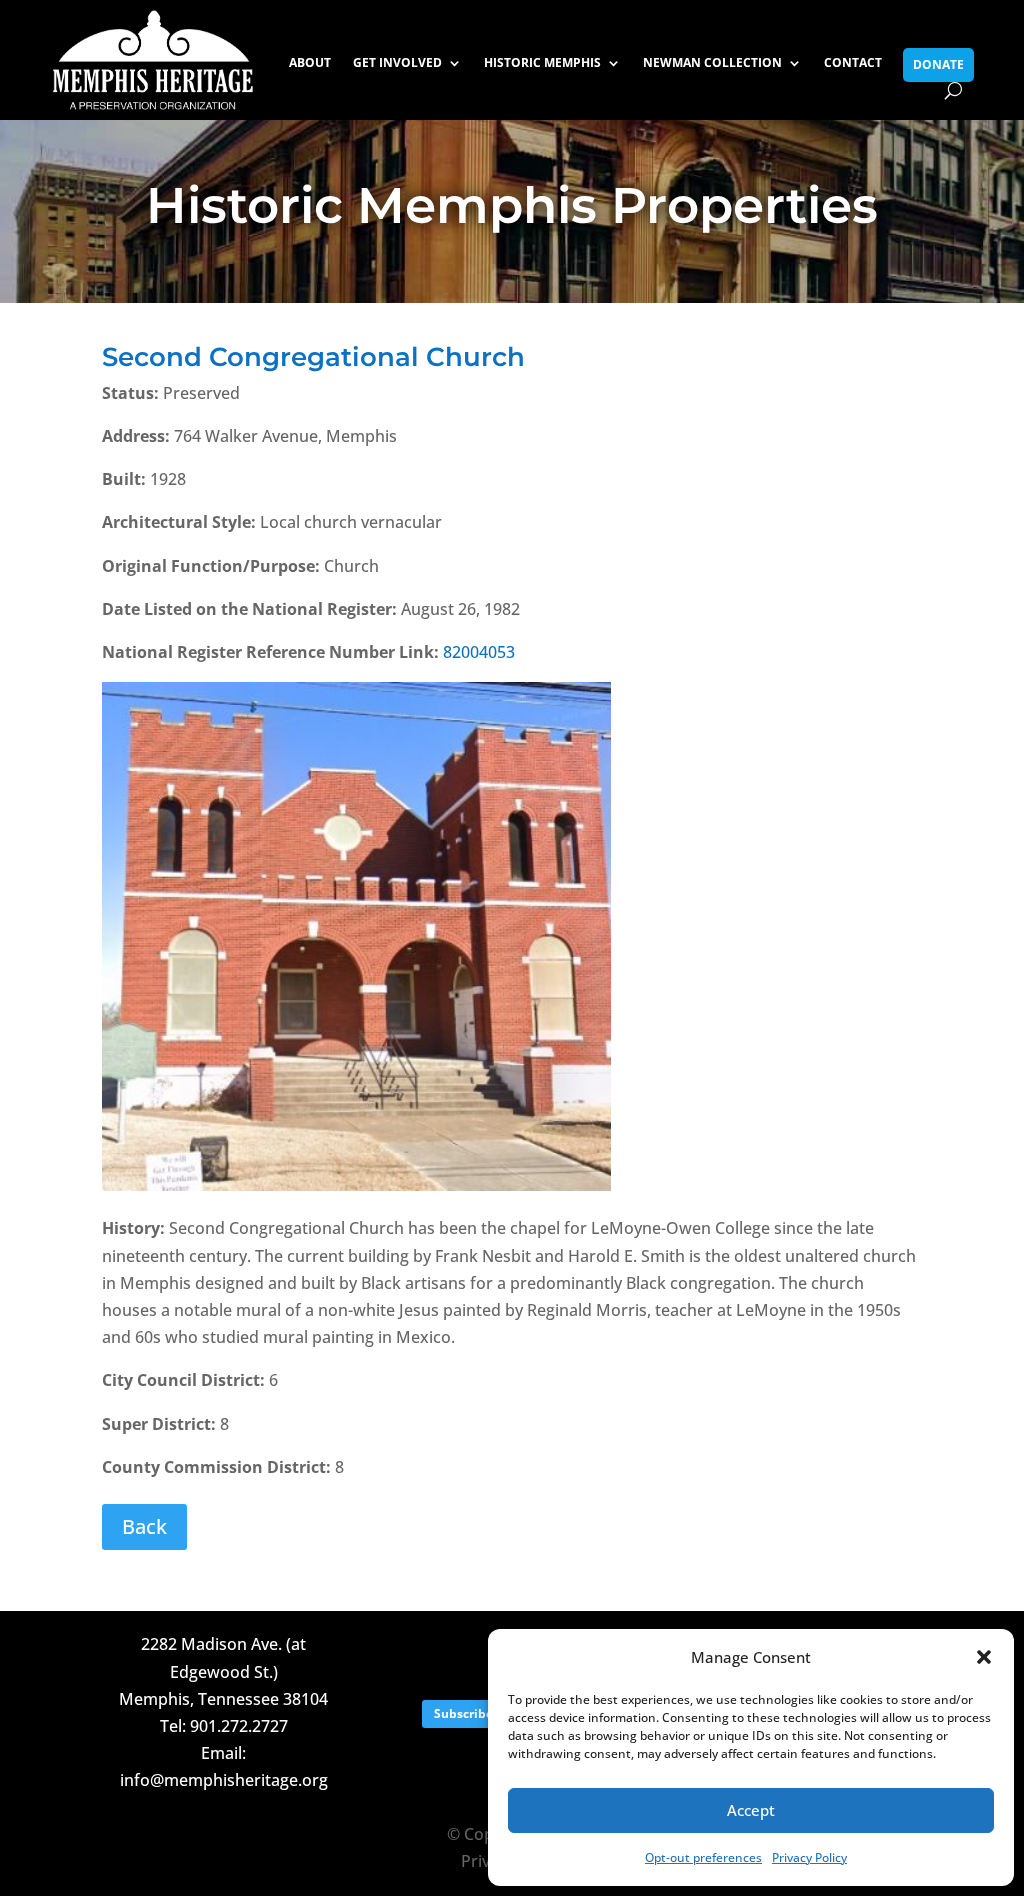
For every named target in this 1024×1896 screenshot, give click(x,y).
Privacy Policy (809, 1857)
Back (144, 1526)
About (310, 63)
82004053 (479, 652)
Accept (751, 1810)
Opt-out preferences (703, 1857)
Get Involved (397, 63)
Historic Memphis (542, 63)
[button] (984, 1657)
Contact (853, 63)
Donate (938, 64)
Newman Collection (712, 63)
